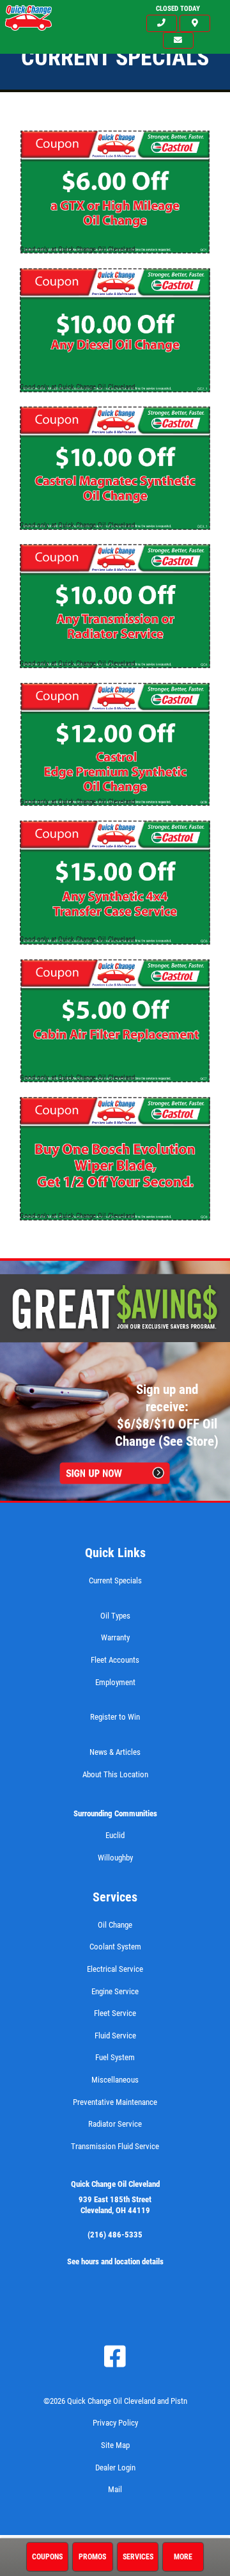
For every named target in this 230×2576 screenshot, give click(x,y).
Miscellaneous (115, 2080)
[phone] (162, 23)
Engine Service (115, 1991)
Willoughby (115, 1858)
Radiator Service (115, 2124)
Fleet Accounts (115, 1660)
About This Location (115, 1774)
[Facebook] (115, 2356)
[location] (195, 23)
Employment (115, 1682)
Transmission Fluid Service (115, 2146)
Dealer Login (115, 2468)
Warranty (115, 1637)
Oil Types (115, 1616)
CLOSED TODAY (178, 9)
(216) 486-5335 (115, 2235)
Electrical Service (115, 1969)
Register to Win (115, 1717)
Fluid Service (115, 2036)
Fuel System (115, 2057)
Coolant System (115, 1947)
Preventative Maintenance (115, 2102)
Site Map (115, 2445)
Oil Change (115, 1925)
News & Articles (115, 1752)
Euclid (115, 1835)
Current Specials (115, 1580)
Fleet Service (115, 2013)
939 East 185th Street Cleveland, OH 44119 (115, 2205)
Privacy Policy (115, 2423)
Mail (115, 2489)
